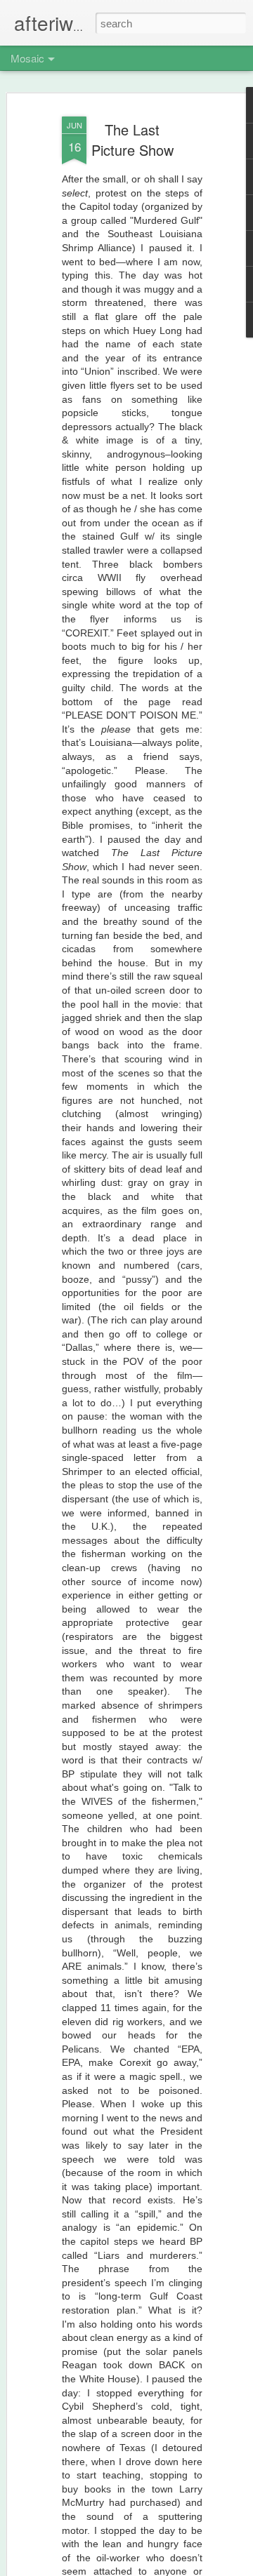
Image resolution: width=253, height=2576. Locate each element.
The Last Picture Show (132, 140)
